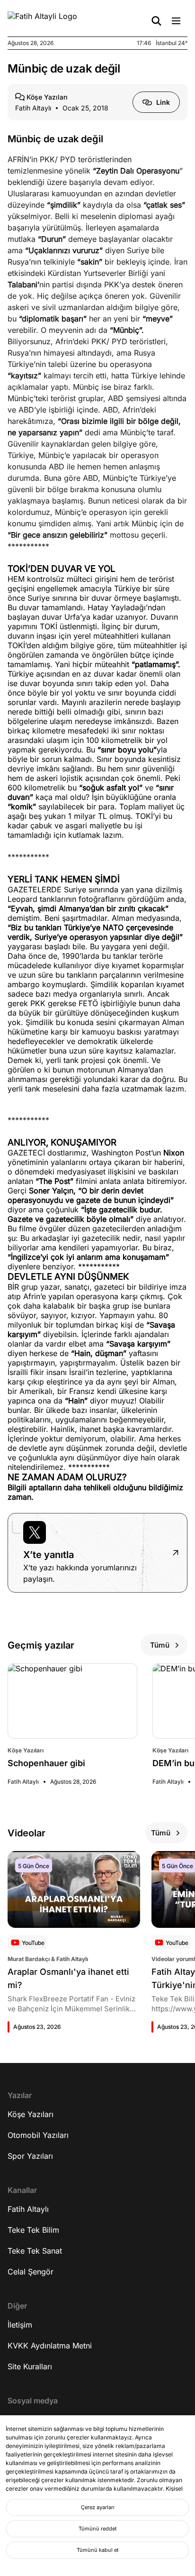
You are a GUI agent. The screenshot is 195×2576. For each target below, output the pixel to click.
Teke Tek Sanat (35, 2251)
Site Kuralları (30, 2366)
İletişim (20, 2325)
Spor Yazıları (30, 2156)
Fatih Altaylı (28, 2209)
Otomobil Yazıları (38, 2135)
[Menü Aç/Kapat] (176, 21)
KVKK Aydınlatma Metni (50, 2346)
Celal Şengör (31, 2272)
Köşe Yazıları (31, 2114)
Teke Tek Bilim (33, 2230)
